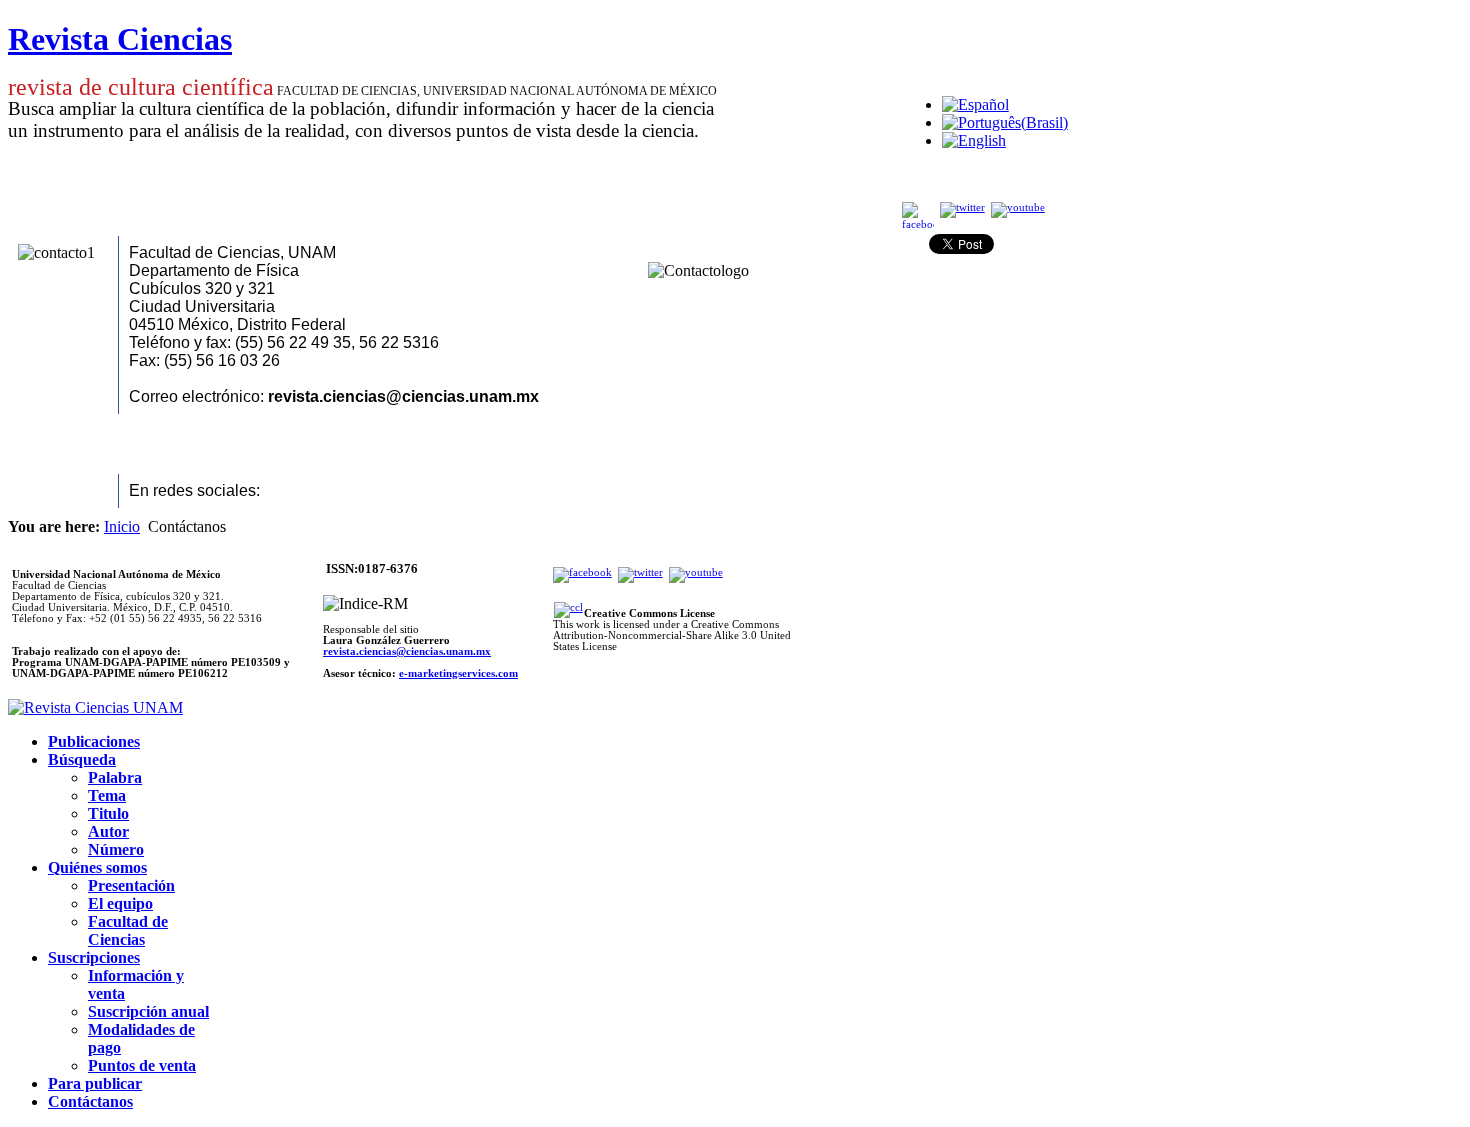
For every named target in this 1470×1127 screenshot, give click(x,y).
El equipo (120, 903)
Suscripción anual (148, 1011)
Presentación (131, 885)
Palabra (115, 777)
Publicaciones (94, 741)
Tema (107, 795)
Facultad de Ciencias (128, 930)
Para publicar (95, 1083)
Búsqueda (82, 759)
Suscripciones (94, 957)
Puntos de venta (142, 1065)
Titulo (108, 813)
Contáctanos (90, 1101)
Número (116, 849)
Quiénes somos (97, 867)
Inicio (122, 526)
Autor (108, 831)
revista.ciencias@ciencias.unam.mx (407, 651)
